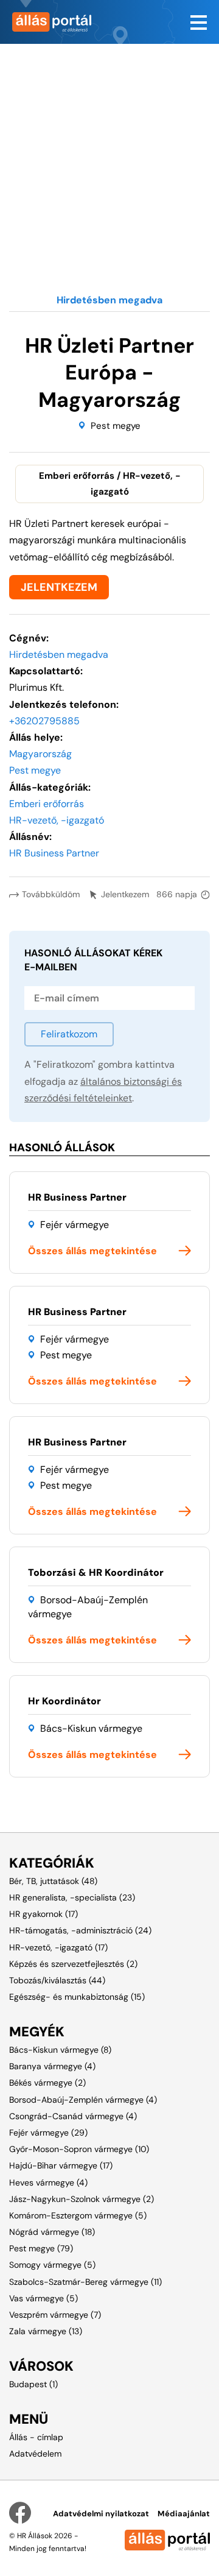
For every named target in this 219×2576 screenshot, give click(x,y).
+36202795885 (44, 721)
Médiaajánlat (184, 2514)
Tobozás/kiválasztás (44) (57, 1980)
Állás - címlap (36, 2437)
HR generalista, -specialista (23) (72, 1897)
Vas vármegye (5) (43, 2298)
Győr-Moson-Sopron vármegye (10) (79, 2149)
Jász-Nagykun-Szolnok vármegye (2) (82, 2199)
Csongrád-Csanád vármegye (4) (73, 2116)
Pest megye (116, 426)
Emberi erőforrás (47, 804)
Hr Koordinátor (64, 1701)
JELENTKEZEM (59, 587)
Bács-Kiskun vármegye (91, 1728)
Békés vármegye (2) (47, 2083)
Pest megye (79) (41, 2248)
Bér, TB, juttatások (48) (53, 1881)
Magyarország (40, 754)
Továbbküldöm (51, 894)
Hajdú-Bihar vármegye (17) (61, 2165)
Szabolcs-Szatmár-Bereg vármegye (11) (85, 2282)
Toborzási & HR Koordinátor (96, 1572)
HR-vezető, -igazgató (57, 820)
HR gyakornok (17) (43, 1914)
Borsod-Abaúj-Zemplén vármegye (88, 1607)
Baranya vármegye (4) (52, 2066)
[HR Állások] (55, 22)
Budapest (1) (33, 2384)
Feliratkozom (69, 1034)
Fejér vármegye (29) (48, 2133)
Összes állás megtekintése (92, 1251)
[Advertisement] (109, 154)
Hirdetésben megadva (59, 655)
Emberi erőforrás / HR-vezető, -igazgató (110, 484)
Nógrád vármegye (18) (52, 2232)
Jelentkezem (125, 894)
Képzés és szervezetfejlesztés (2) (73, 1964)
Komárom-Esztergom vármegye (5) (78, 2215)
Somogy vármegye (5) (52, 2265)
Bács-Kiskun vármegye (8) (60, 2050)
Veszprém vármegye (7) (55, 2315)
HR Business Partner (77, 1197)
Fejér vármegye (75, 1225)
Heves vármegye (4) (48, 2183)
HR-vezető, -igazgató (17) (58, 1947)
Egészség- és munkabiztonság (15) (77, 1997)
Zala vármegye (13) (46, 2331)
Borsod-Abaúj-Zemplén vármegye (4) (83, 2100)
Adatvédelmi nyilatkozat (101, 2514)
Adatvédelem (35, 2454)
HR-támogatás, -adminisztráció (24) (80, 1930)
